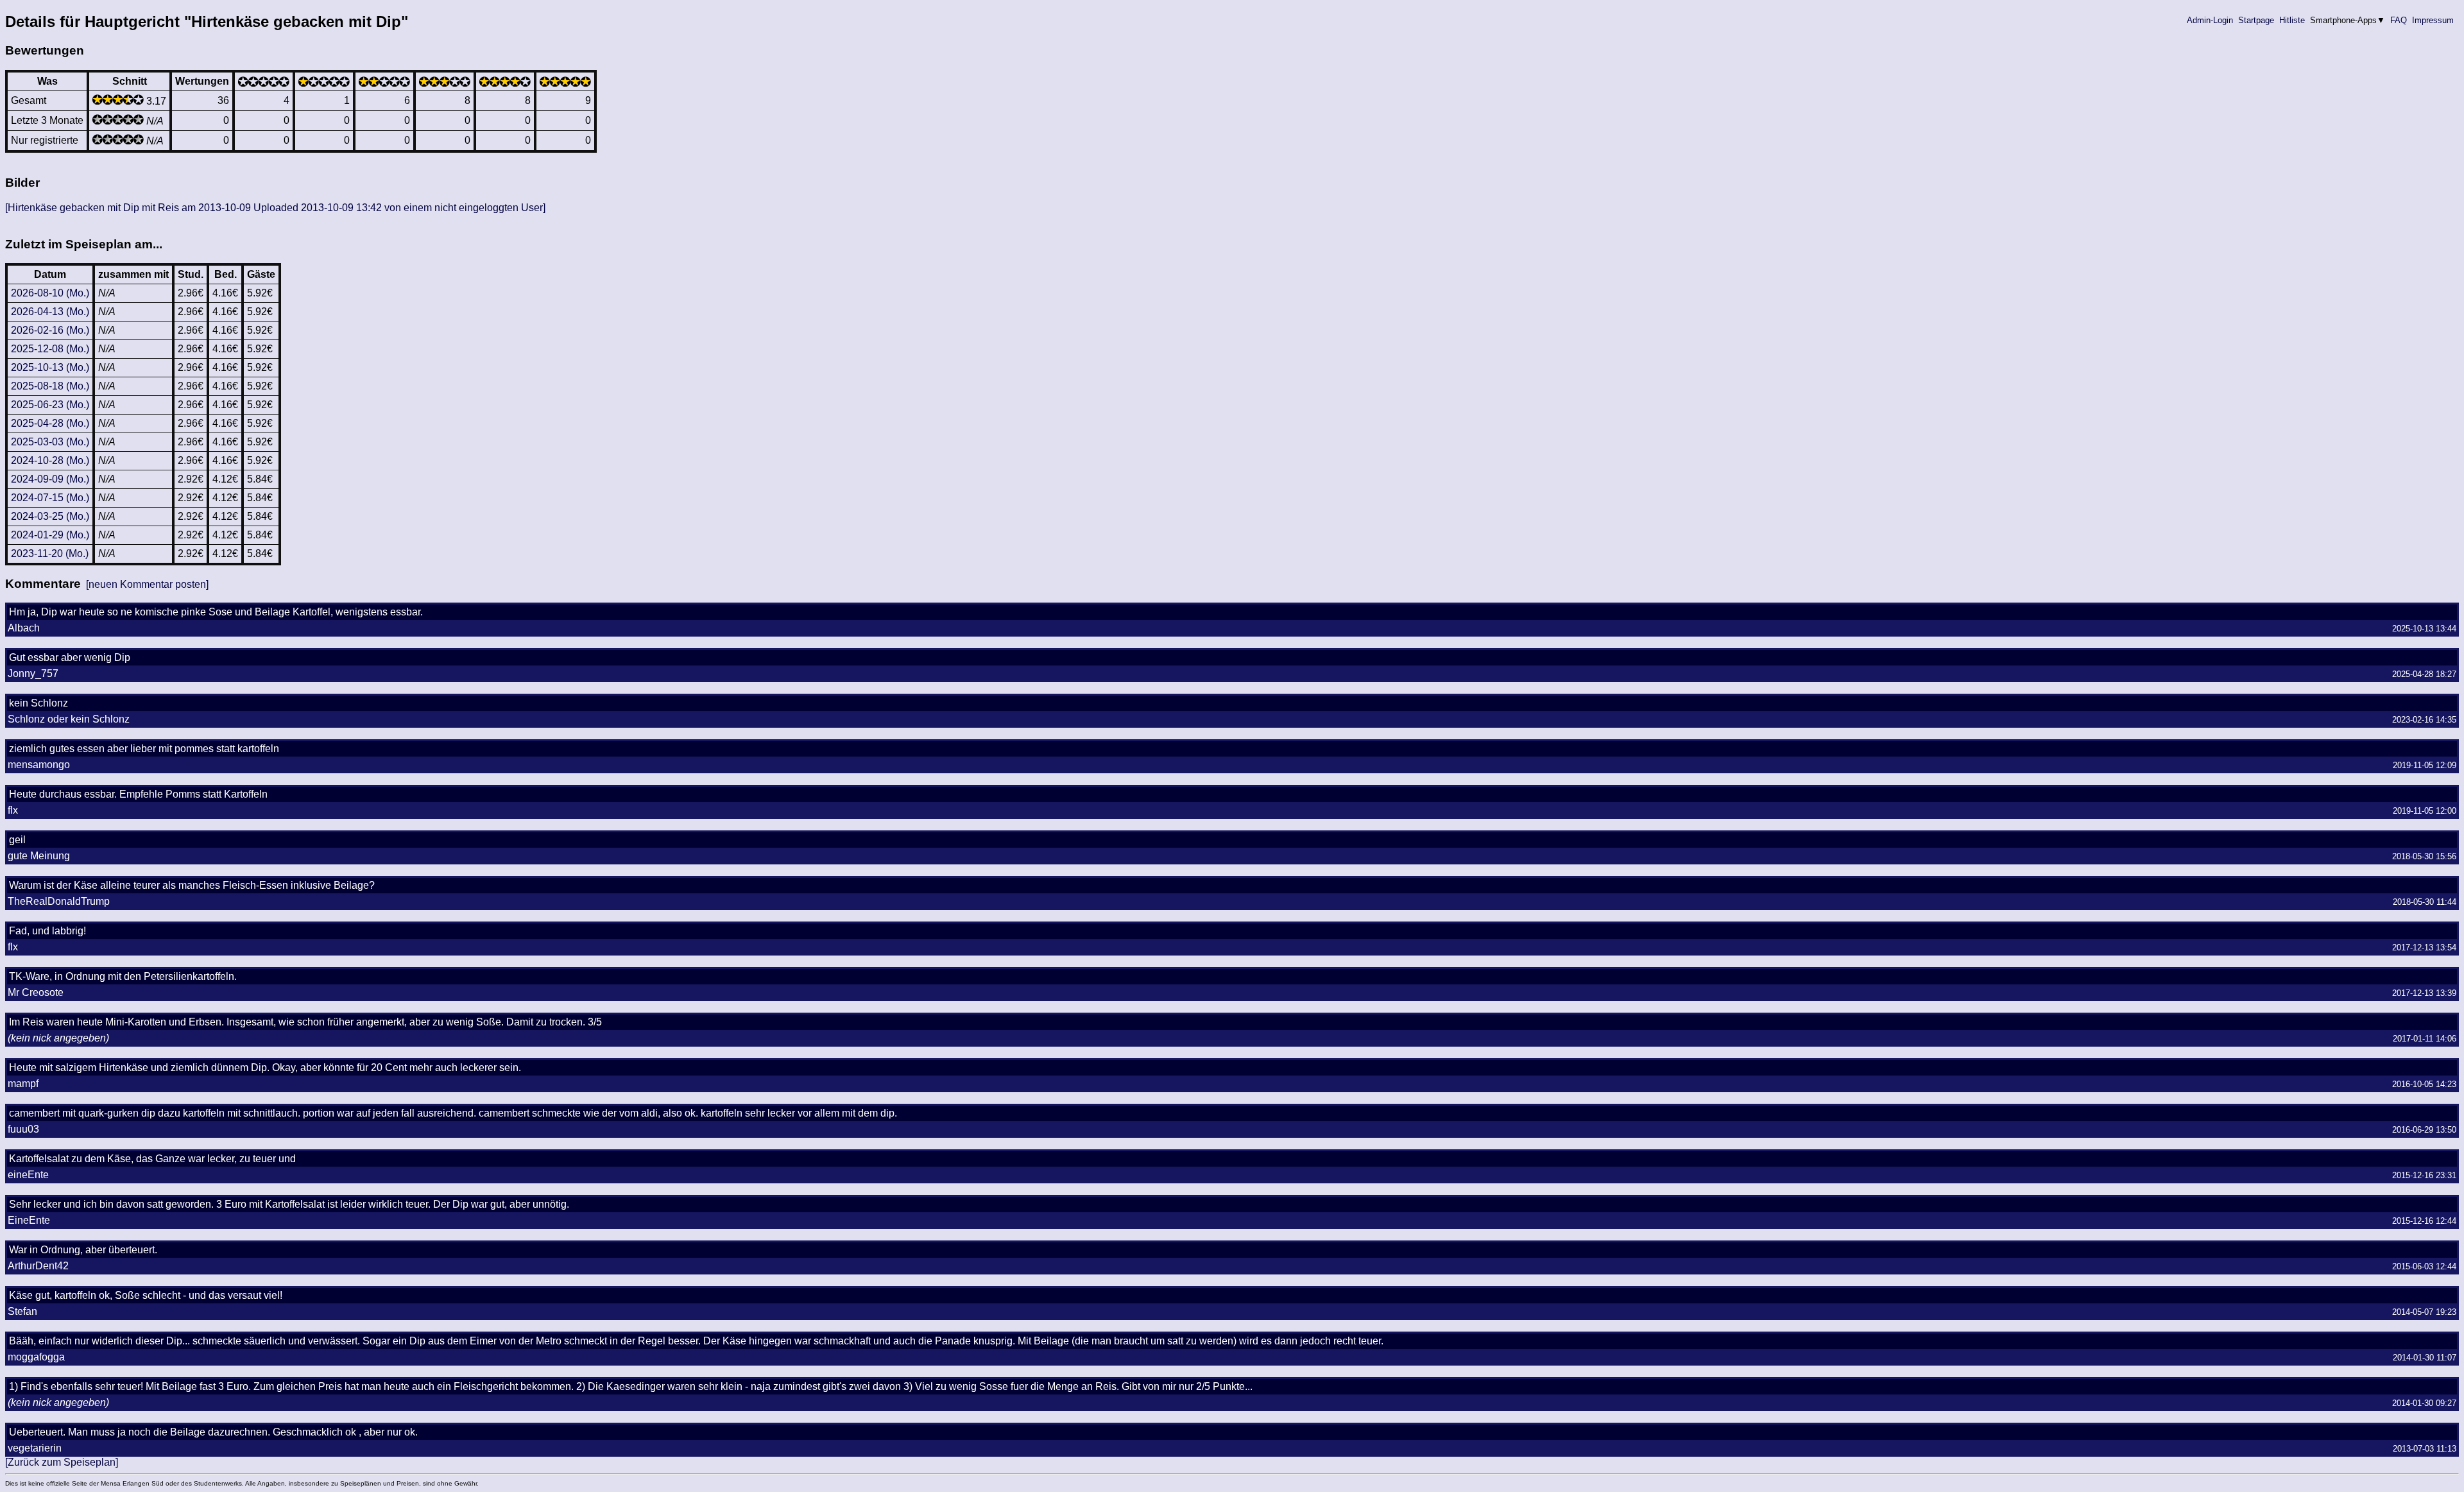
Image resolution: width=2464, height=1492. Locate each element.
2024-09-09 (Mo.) (50, 479)
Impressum (2433, 20)
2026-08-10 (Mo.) (50, 293)
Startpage (2256, 20)
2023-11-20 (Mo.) (50, 553)
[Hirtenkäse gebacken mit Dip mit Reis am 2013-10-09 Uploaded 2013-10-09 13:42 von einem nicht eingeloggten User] (275, 208)
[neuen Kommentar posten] (147, 584)
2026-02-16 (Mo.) (50, 330)
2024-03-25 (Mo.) (50, 516)
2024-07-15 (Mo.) (50, 498)
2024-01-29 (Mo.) (50, 535)
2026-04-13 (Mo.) (50, 312)
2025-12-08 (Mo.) (50, 349)
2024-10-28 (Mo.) (50, 460)
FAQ (2399, 20)
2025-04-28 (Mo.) (50, 423)
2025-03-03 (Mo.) (50, 442)
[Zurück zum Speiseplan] (62, 1462)
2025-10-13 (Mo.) (50, 367)
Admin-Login (2210, 20)
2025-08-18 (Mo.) (50, 386)
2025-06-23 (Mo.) (50, 405)
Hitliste (2292, 20)
